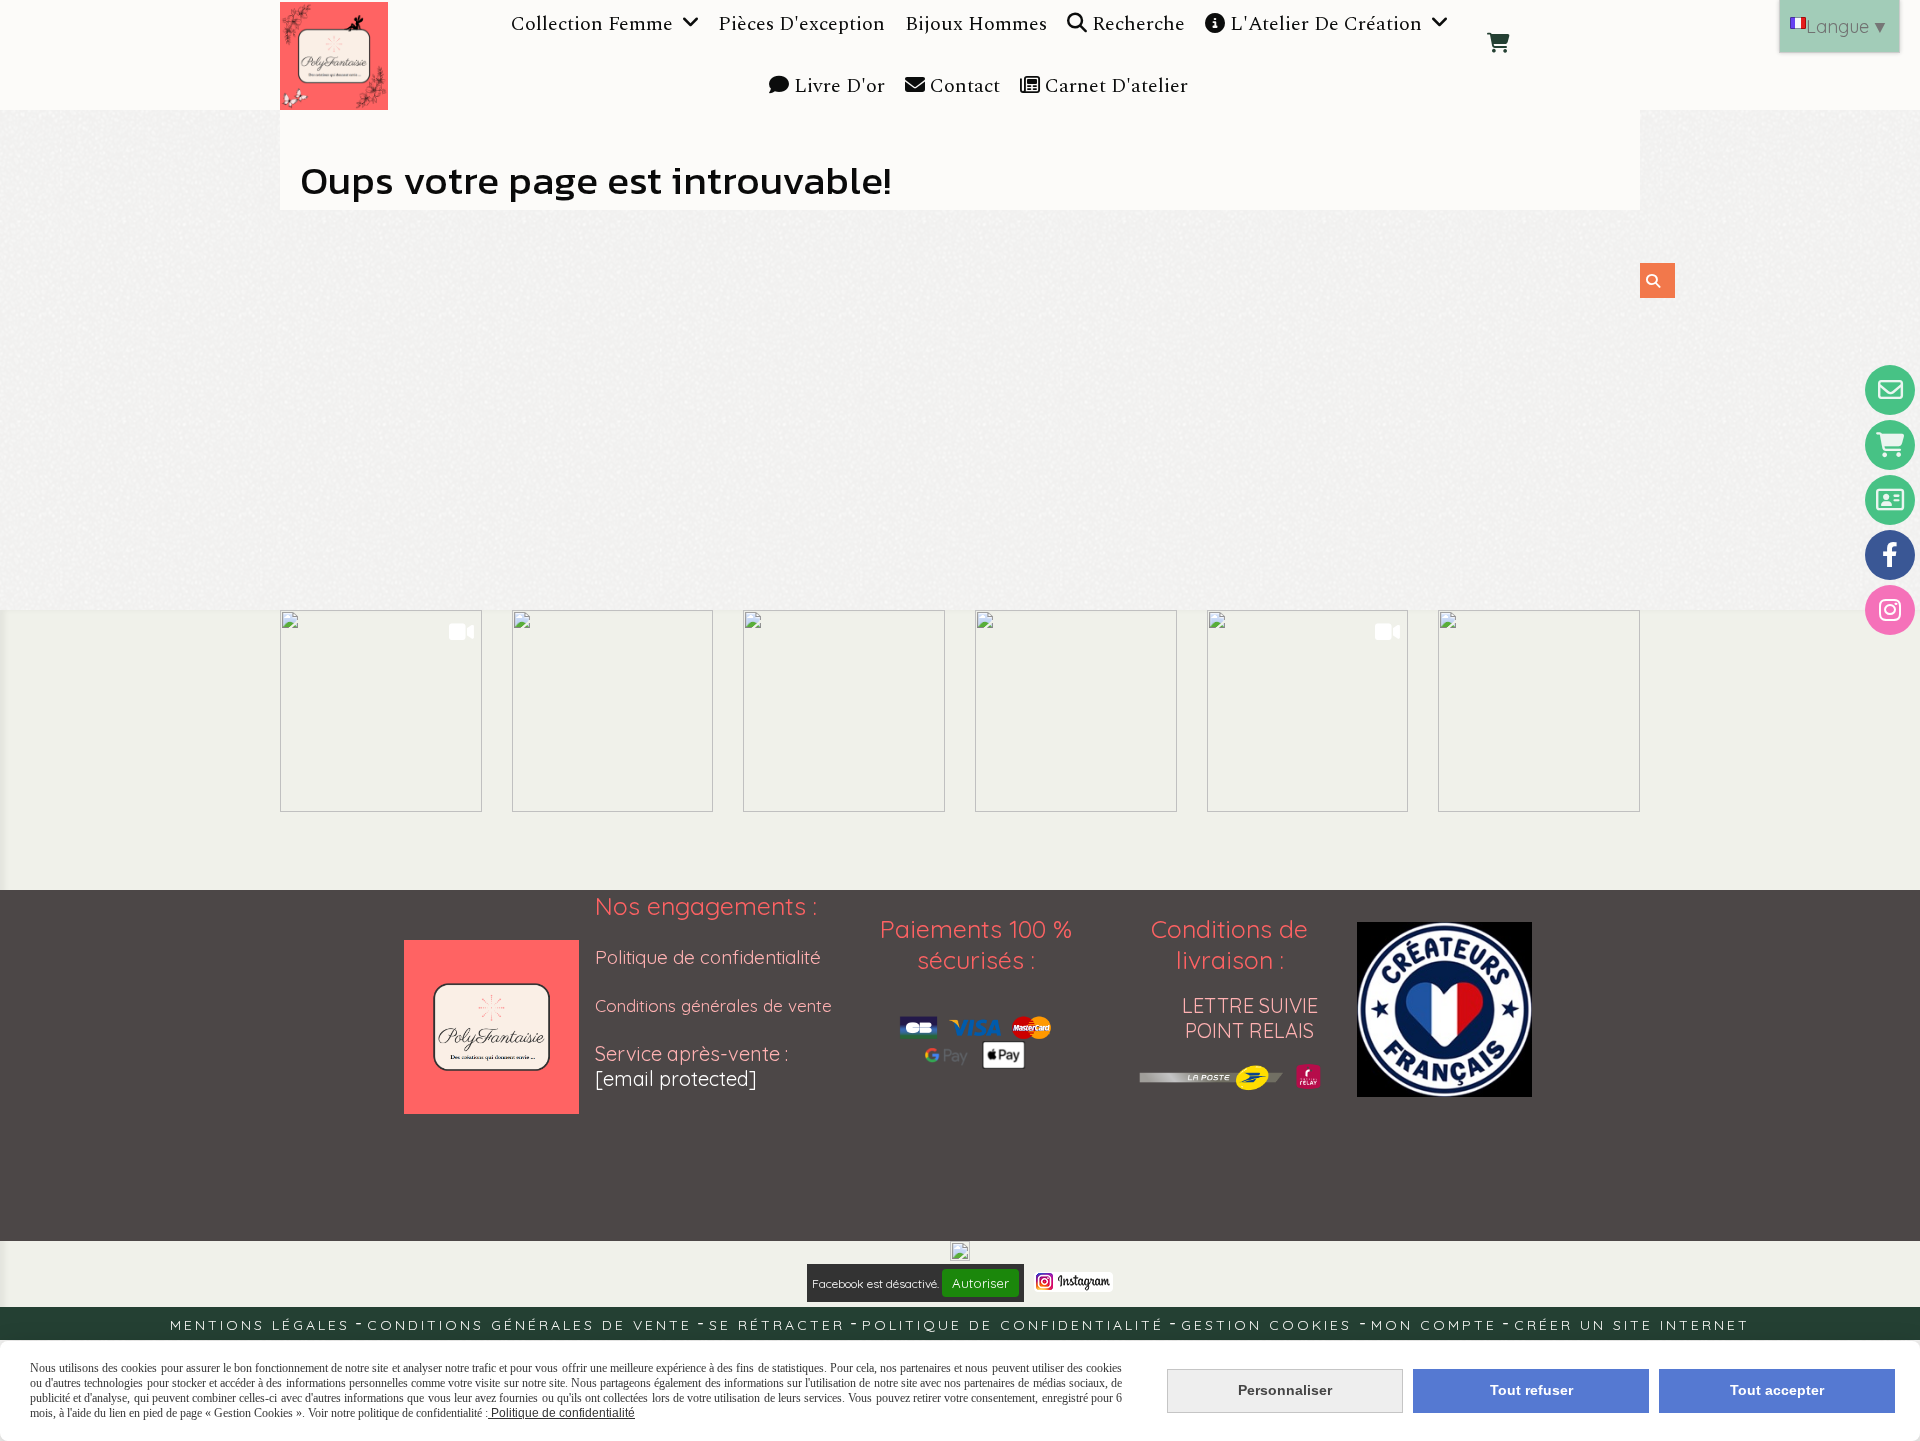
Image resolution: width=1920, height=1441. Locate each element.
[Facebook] (1890, 555)
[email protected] (676, 1078)
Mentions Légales (260, 1325)
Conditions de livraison (1229, 944)
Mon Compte (1434, 1325)
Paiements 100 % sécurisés (976, 944)
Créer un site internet (1632, 1325)
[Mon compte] (1890, 500)
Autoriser (980, 1283)
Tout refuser (1531, 1390)
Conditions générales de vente (713, 1005)
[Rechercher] (1657, 280)
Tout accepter (1777, 1390)
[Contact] (1890, 390)
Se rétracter (777, 1325)
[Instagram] (1890, 610)
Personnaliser (1285, 1390)
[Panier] (1890, 445)
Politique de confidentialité (708, 957)
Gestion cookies (1270, 1325)
